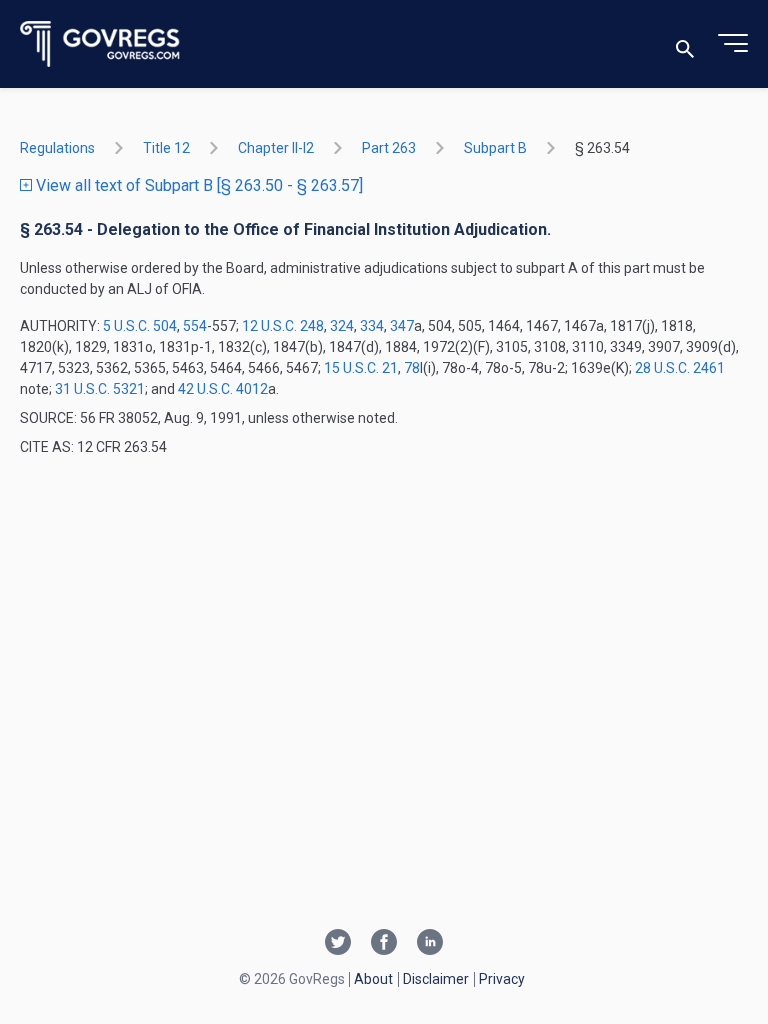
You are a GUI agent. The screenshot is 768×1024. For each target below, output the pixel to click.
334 (372, 326)
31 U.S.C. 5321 (100, 389)
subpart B (495, 148)
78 (412, 368)
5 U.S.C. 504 (140, 326)
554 (195, 326)
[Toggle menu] (733, 44)
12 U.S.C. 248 (283, 326)
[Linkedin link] (430, 944)
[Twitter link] (338, 944)
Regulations (57, 148)
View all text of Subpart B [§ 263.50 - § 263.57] (197, 185)
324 (342, 326)
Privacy (502, 979)
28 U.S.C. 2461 (680, 368)
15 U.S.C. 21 (361, 368)
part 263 (389, 148)
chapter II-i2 (276, 148)
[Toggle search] (685, 44)
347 (402, 326)
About (373, 979)
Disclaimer (436, 979)
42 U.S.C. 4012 (223, 389)
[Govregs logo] (100, 44)
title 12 (166, 148)
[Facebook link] (384, 944)
